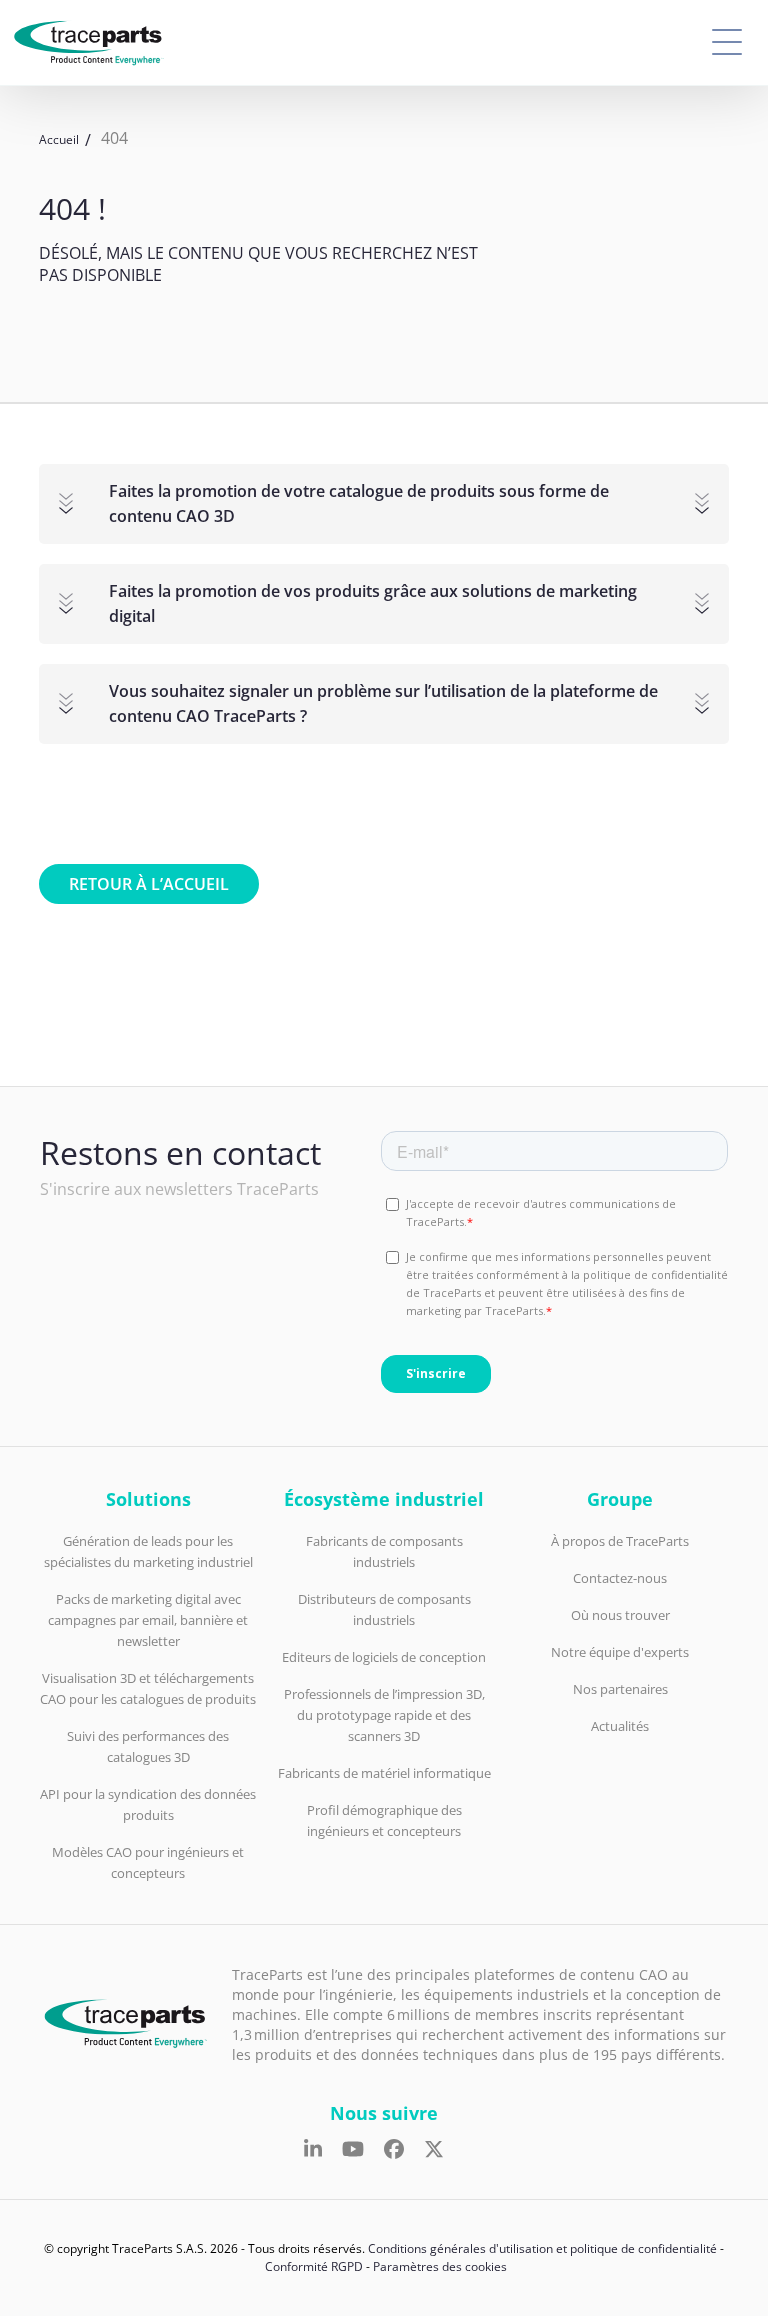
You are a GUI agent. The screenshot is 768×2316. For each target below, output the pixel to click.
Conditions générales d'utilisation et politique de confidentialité (542, 2248)
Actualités (620, 1726)
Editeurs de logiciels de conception (384, 1657)
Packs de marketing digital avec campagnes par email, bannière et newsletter (148, 1620)
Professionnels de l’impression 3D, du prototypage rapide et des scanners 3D (384, 1715)
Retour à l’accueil (149, 884)
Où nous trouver (620, 1615)
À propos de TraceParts (620, 1541)
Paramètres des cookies (440, 2266)
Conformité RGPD (314, 2266)
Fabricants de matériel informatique (384, 1773)
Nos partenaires (620, 1689)
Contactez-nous (620, 1578)
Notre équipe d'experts (620, 1652)
